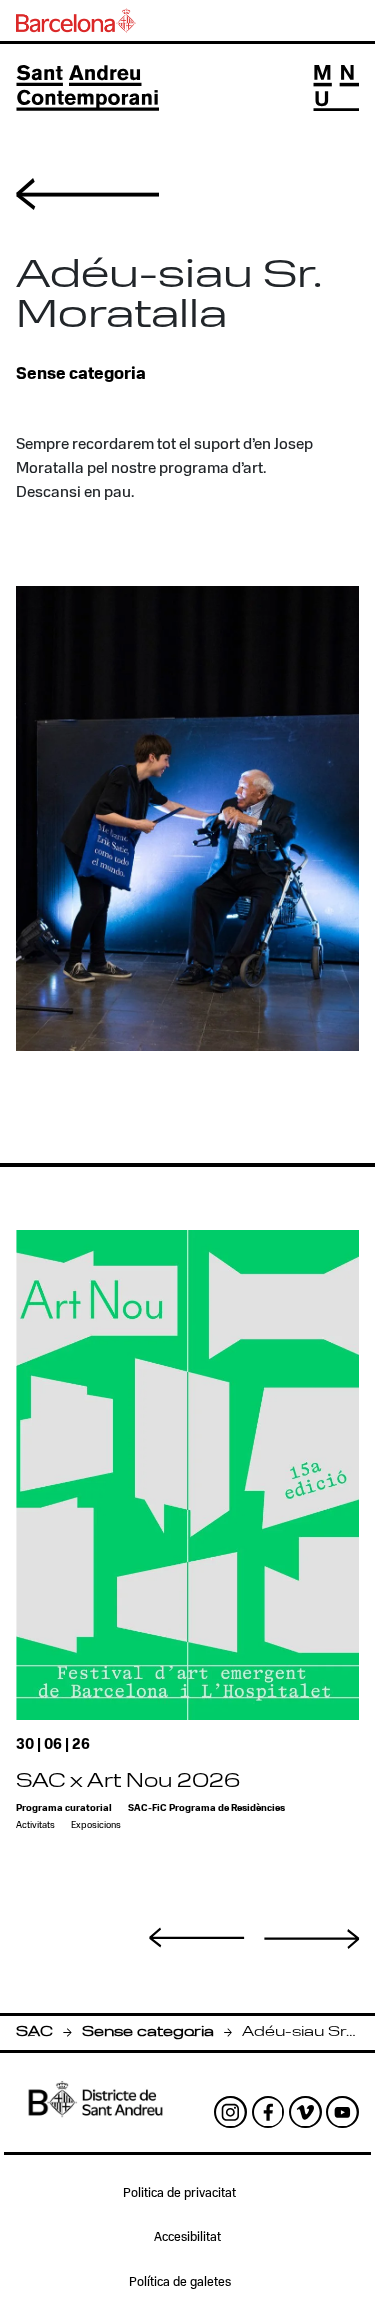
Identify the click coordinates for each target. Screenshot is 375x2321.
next (312, 1939)
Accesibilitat (187, 2237)
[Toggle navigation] (336, 88)
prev (197, 1937)
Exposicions (96, 1825)
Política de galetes (180, 2282)
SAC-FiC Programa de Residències (206, 1808)
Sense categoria (148, 2032)
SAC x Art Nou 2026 (128, 1782)
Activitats (35, 1825)
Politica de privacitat (179, 2193)
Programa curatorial (64, 1808)
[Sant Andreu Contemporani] (87, 88)
